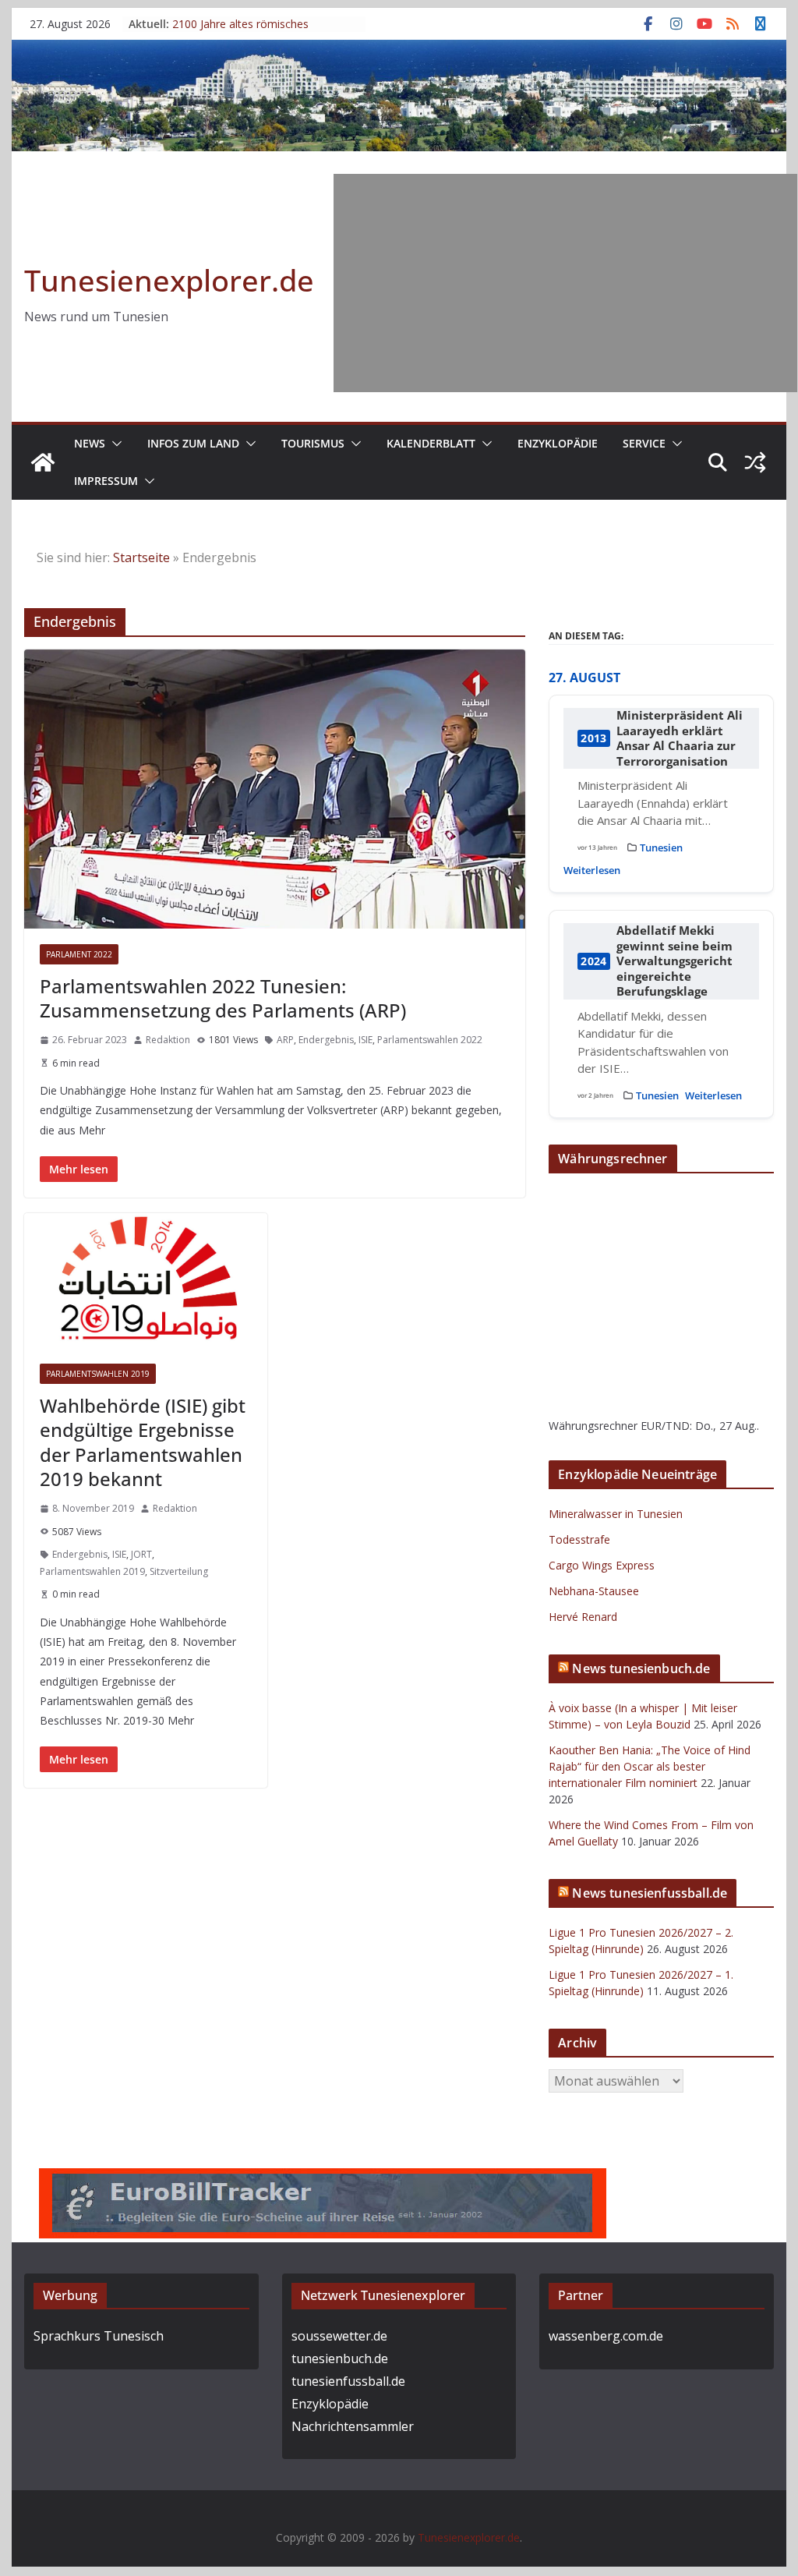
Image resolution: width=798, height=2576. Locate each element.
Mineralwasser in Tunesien (616, 1514)
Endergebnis (326, 1040)
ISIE (365, 1040)
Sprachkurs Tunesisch (99, 2336)
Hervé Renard (583, 1617)
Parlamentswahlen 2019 (98, 1374)
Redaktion (168, 1040)
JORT (141, 1554)
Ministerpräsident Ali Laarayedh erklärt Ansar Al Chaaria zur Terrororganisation (680, 738)
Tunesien (661, 847)
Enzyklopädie (558, 443)
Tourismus (313, 443)
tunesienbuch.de (340, 2358)
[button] (114, 444)
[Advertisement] (565, 283)
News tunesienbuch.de (641, 1668)
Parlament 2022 (79, 954)
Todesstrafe (579, 1539)
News (90, 443)
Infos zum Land (193, 443)
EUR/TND (665, 1426)
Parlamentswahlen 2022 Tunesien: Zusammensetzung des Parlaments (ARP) (223, 998)
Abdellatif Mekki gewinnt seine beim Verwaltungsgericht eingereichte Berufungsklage (674, 961)
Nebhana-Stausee (594, 1591)
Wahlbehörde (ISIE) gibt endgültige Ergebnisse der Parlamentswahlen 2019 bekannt (143, 1442)
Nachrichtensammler (353, 2426)
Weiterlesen (592, 870)
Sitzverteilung (179, 1571)
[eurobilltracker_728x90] (323, 2179)
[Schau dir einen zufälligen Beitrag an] (755, 462)
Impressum (106, 481)
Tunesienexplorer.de (169, 280)
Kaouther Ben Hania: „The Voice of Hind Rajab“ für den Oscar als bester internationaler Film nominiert (650, 1766)
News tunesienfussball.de (650, 1893)
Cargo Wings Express (602, 1565)
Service (644, 443)
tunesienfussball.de (348, 2381)
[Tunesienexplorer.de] (43, 462)
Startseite (141, 557)
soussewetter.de (339, 2336)
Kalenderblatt (431, 443)
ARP (285, 1040)
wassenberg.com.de (606, 2336)
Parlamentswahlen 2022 (430, 1040)
